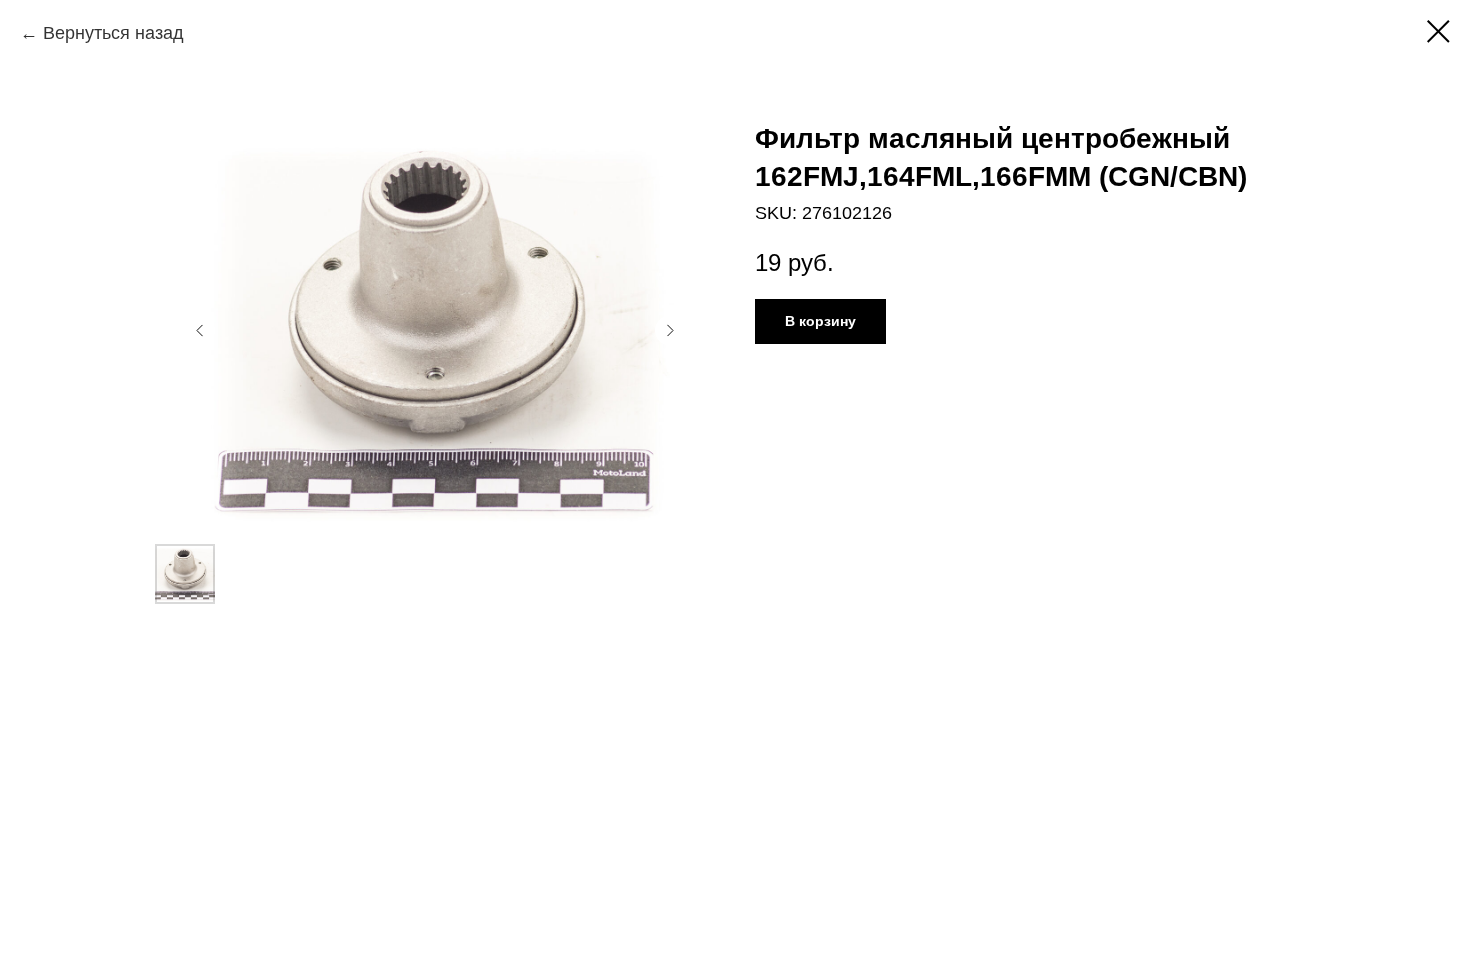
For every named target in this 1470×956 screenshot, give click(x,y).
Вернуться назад (113, 33)
